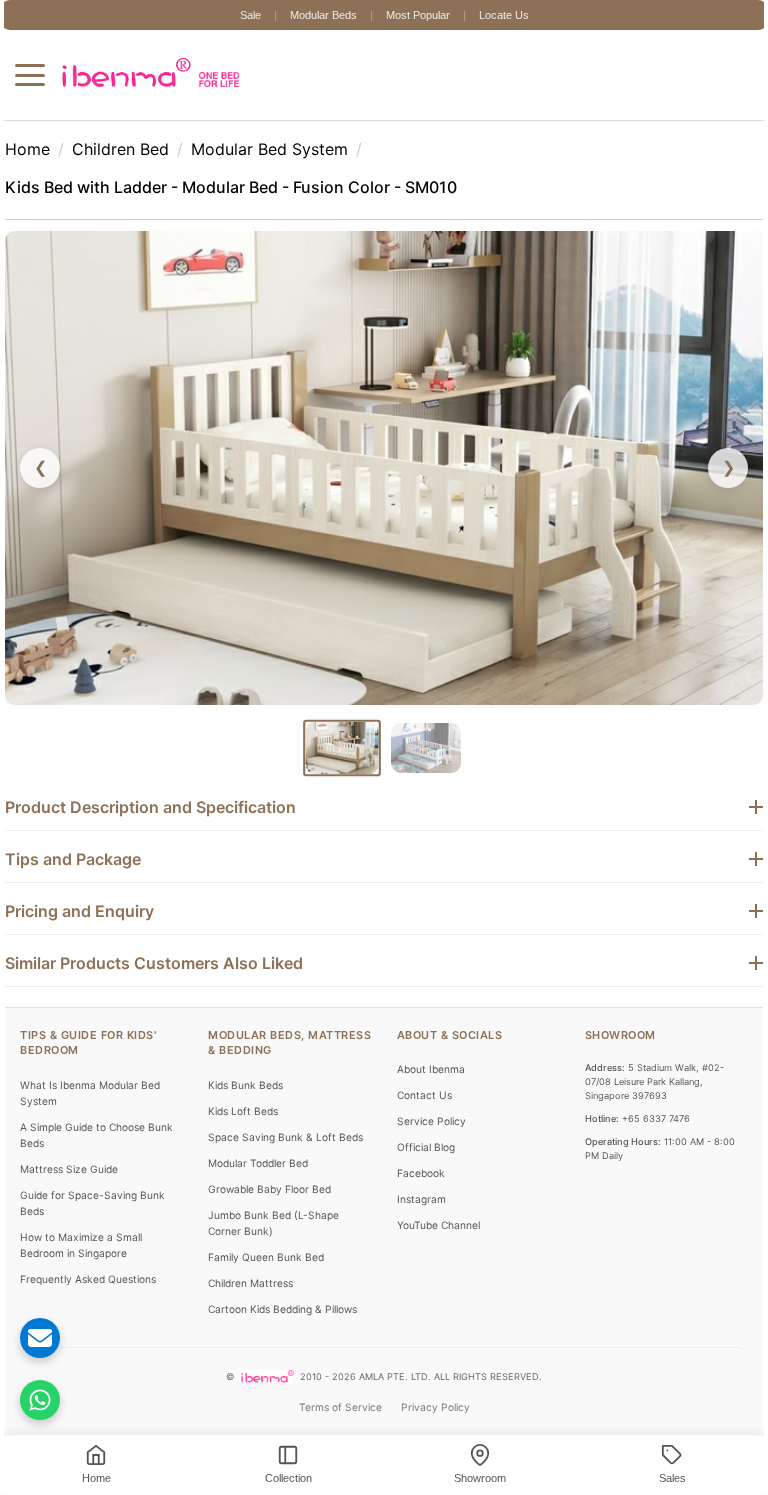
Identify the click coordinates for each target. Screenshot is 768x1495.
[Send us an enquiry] (55, 1338)
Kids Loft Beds (258, 1073)
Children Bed (120, 149)
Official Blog (426, 1110)
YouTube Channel (438, 1188)
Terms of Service (340, 1401)
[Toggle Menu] (30, 75)
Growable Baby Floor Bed (284, 1167)
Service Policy (431, 1084)
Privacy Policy (435, 1401)
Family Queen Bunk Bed (281, 1235)
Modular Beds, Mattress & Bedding (288, 1005)
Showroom (605, 998)
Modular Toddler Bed (273, 1141)
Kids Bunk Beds (260, 1047)
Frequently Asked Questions (118, 1241)
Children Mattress (265, 1261)
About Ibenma (431, 1032)
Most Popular (418, 15)
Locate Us (504, 15)
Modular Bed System (269, 149)
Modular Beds (323, 15)
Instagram (421, 1162)
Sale (250, 15)
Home (27, 149)
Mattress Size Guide (99, 1131)
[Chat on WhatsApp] (55, 1400)
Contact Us (424, 1058)
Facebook (421, 1136)
